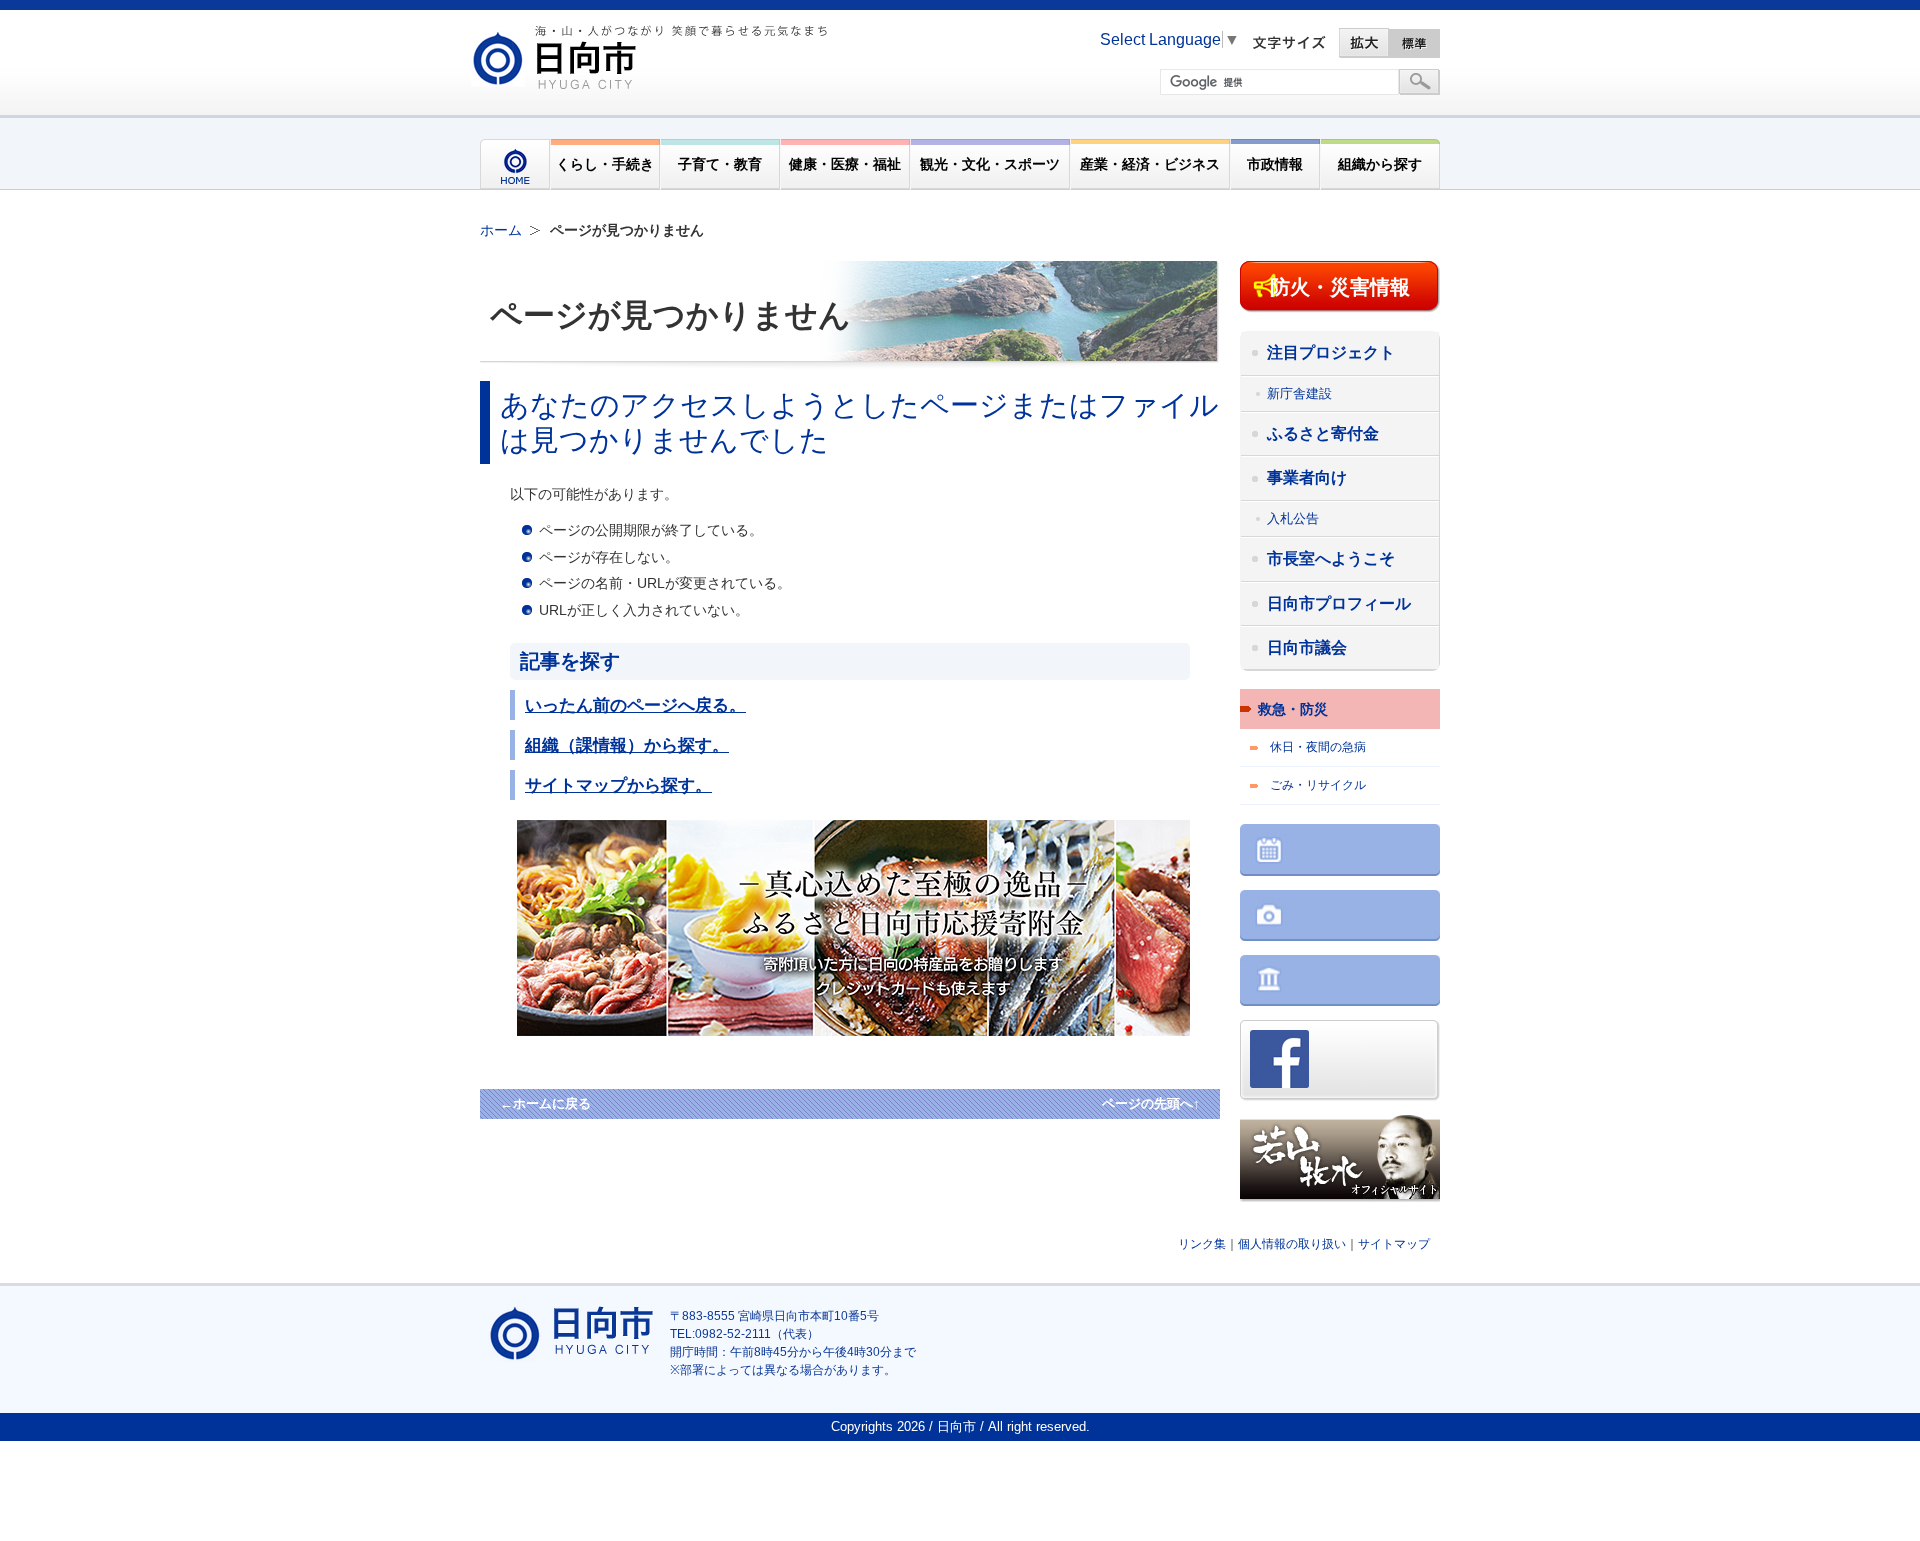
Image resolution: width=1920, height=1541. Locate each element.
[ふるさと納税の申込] (887, 1031)
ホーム (501, 230)
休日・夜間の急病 (1318, 747)
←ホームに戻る (545, 1103)
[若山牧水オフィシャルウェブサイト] (1340, 1160)
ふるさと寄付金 (1323, 433)
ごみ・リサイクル (1318, 785)
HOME (515, 164)
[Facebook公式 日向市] (1340, 1062)
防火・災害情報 (1340, 287)
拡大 (1364, 43)
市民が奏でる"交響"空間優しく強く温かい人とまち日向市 (653, 57)
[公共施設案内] (1340, 982)
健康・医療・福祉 (845, 164)
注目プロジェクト (1331, 352)
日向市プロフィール (1339, 603)
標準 (1415, 43)
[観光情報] (1340, 917)
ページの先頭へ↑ (1151, 1103)
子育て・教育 (720, 164)
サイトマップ (1394, 1244)
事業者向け (1307, 477)
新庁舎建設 (1299, 393)
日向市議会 (1307, 647)
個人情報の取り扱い (1292, 1244)
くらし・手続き (605, 164)
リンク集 (1202, 1244)
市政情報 (1275, 164)
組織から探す (1380, 164)
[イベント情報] (1340, 852)
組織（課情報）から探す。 (627, 745)
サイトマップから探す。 (618, 785)
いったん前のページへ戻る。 (635, 705)
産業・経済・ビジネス (1150, 164)
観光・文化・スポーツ (990, 164)
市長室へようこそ (1331, 558)
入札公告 (1293, 518)
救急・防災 (1293, 709)
